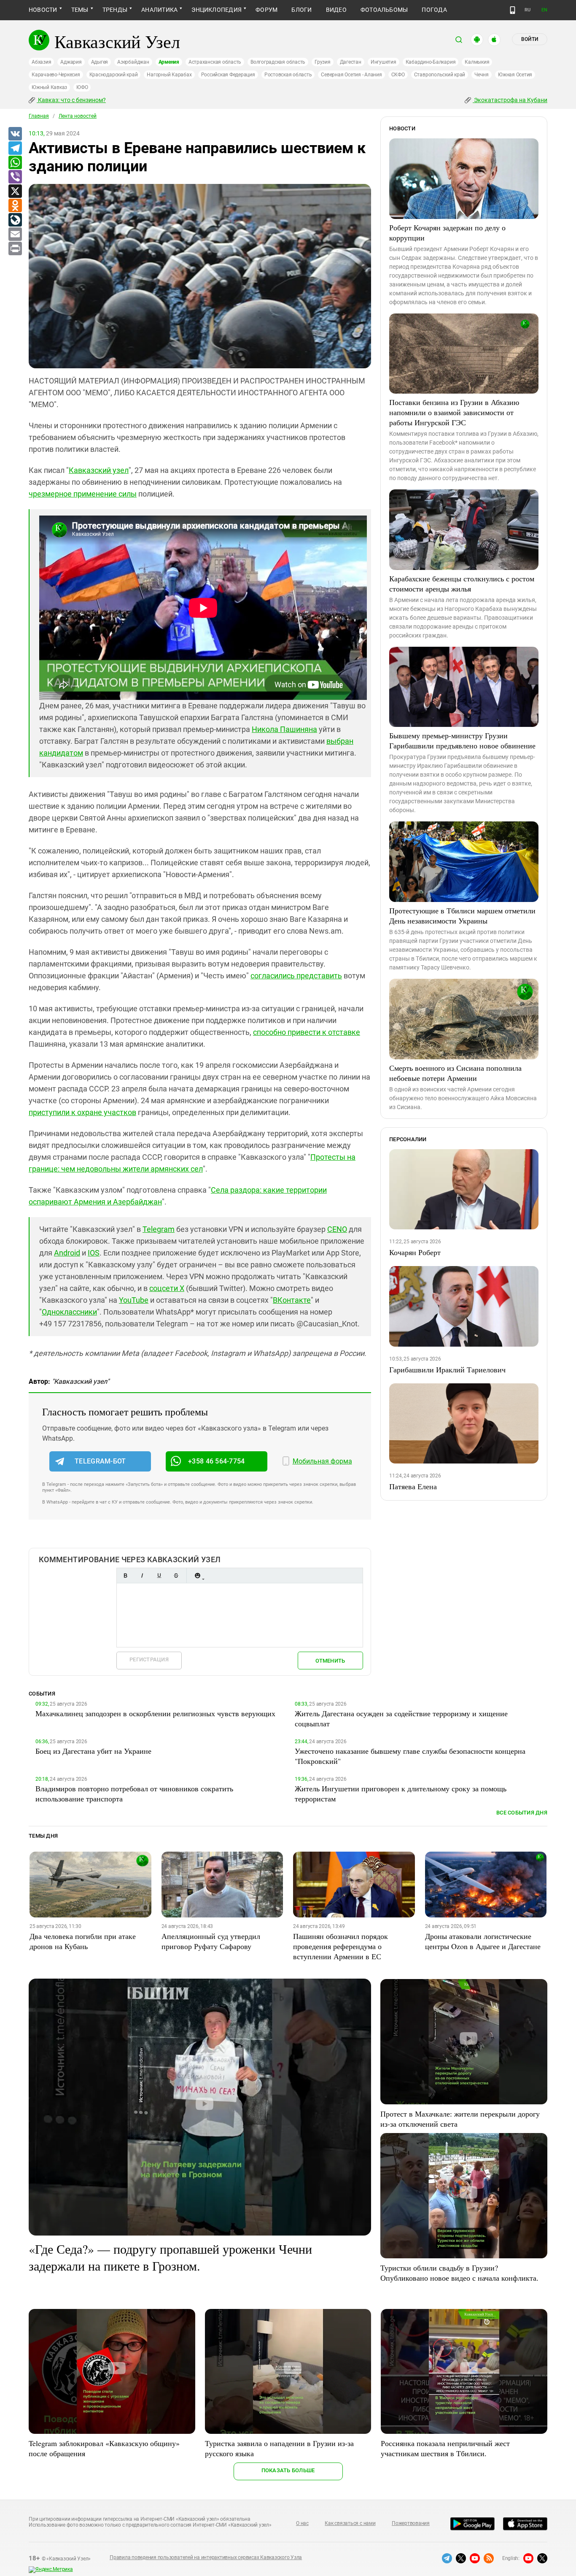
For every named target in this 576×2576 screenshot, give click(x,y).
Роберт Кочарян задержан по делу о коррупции (447, 232)
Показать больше (288, 2470)
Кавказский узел (99, 470)
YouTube (134, 1300)
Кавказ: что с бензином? (71, 100)
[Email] (15, 235)
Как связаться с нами (350, 2523)
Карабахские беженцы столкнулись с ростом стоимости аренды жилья (462, 583)
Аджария (71, 62)
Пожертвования (411, 2523)
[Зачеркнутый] (176, 1576)
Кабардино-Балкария (431, 62)
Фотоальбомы (384, 10)
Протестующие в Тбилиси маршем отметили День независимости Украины (462, 915)
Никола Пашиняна (284, 729)
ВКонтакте (292, 1300)
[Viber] (15, 177)
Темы (80, 10)
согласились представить (296, 976)
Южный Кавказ (49, 87)
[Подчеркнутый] (159, 1576)
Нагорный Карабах (169, 75)
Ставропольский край (440, 75)
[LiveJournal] (15, 220)
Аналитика (159, 10)
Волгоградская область (278, 62)
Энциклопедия (217, 10)
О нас (302, 2523)
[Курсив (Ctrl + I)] (142, 1576)
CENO (337, 1229)
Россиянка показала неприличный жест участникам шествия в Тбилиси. (445, 2448)
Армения (169, 62)
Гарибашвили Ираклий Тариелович (447, 1369)
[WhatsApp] (15, 163)
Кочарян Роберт (415, 1252)
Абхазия (41, 62)
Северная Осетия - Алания (351, 75)
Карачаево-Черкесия (56, 75)
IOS (94, 1253)
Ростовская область (288, 75)
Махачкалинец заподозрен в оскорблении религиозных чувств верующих (155, 1713)
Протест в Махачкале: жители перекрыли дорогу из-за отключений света (460, 2119)
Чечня (482, 75)
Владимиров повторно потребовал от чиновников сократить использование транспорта (134, 1793)
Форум (266, 10)
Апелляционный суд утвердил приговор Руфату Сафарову (211, 1941)
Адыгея (100, 62)
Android (67, 1253)
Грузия (323, 62)
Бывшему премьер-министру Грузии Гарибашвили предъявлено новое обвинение (462, 740)
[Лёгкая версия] (513, 10)
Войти (530, 39)
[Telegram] (15, 149)
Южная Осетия (515, 75)
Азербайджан (133, 62)
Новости (43, 10)
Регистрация (149, 1659)
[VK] (15, 134)
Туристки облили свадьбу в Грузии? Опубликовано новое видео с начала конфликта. (459, 2273)
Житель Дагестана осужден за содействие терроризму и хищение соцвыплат (401, 1718)
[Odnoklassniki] (15, 206)
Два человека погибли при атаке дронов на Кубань (83, 1941)
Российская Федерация (228, 75)
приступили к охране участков (82, 1112)
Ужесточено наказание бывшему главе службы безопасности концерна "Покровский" (410, 1756)
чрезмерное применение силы (83, 494)
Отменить (330, 1661)
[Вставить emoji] (197, 1576)
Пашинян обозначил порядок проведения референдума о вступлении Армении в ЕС (340, 1946)
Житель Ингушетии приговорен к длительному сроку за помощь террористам (401, 1793)
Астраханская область (215, 62)
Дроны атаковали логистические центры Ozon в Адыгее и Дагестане (483, 1941)
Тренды (115, 10)
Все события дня (522, 1813)
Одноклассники (69, 1312)
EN (544, 10)
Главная (39, 116)
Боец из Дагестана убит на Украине (93, 1751)
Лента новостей (78, 116)
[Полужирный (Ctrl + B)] (125, 1576)
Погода (434, 10)
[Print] (15, 249)
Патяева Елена (413, 1486)
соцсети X (167, 1288)
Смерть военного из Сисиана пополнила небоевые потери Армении (455, 1073)
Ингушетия (384, 62)
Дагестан (351, 62)
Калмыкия (477, 62)
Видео (336, 10)
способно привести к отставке (307, 1032)
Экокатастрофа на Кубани (510, 100)
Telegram (159, 1229)
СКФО (398, 75)
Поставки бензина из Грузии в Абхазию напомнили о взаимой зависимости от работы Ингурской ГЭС (454, 412)
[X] (15, 192)
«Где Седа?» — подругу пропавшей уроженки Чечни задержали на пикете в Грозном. (170, 2257)
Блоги (301, 10)
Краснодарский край (114, 75)
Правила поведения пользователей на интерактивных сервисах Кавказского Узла (206, 2557)
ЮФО (82, 87)
